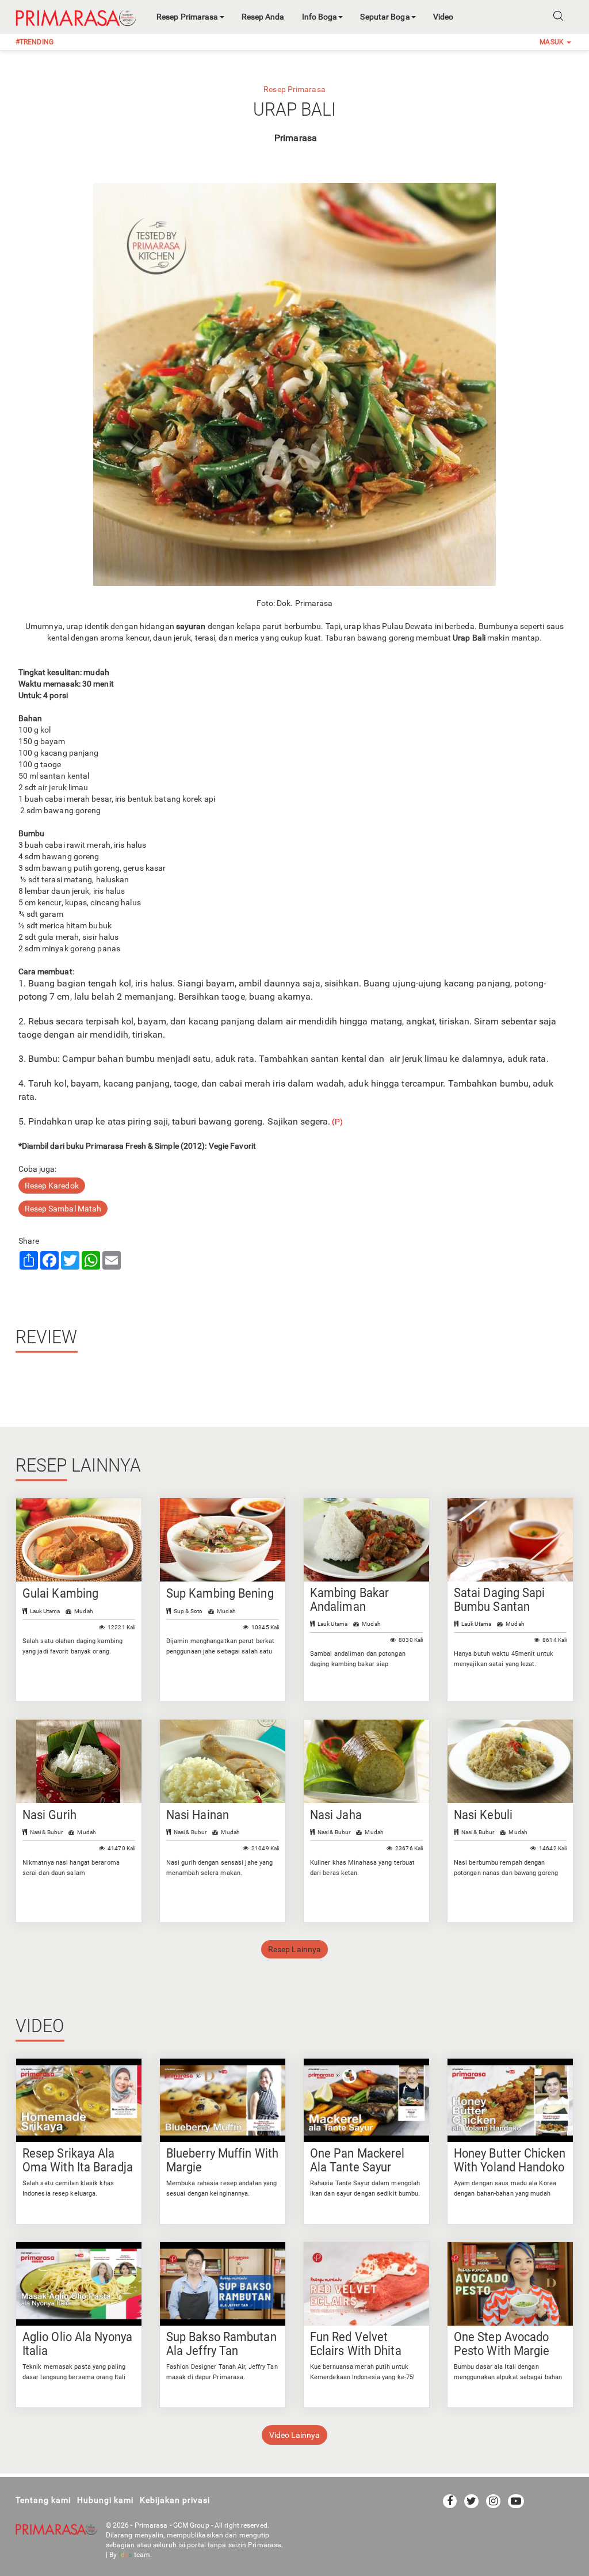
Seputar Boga (385, 17)
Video (443, 17)
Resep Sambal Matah (63, 1209)
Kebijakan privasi (175, 2500)
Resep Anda (263, 17)
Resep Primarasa (188, 17)
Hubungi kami (105, 2500)
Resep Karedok (52, 1186)
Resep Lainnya (294, 1949)
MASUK (552, 42)
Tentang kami (43, 2500)
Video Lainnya (294, 2435)
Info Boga (320, 17)
